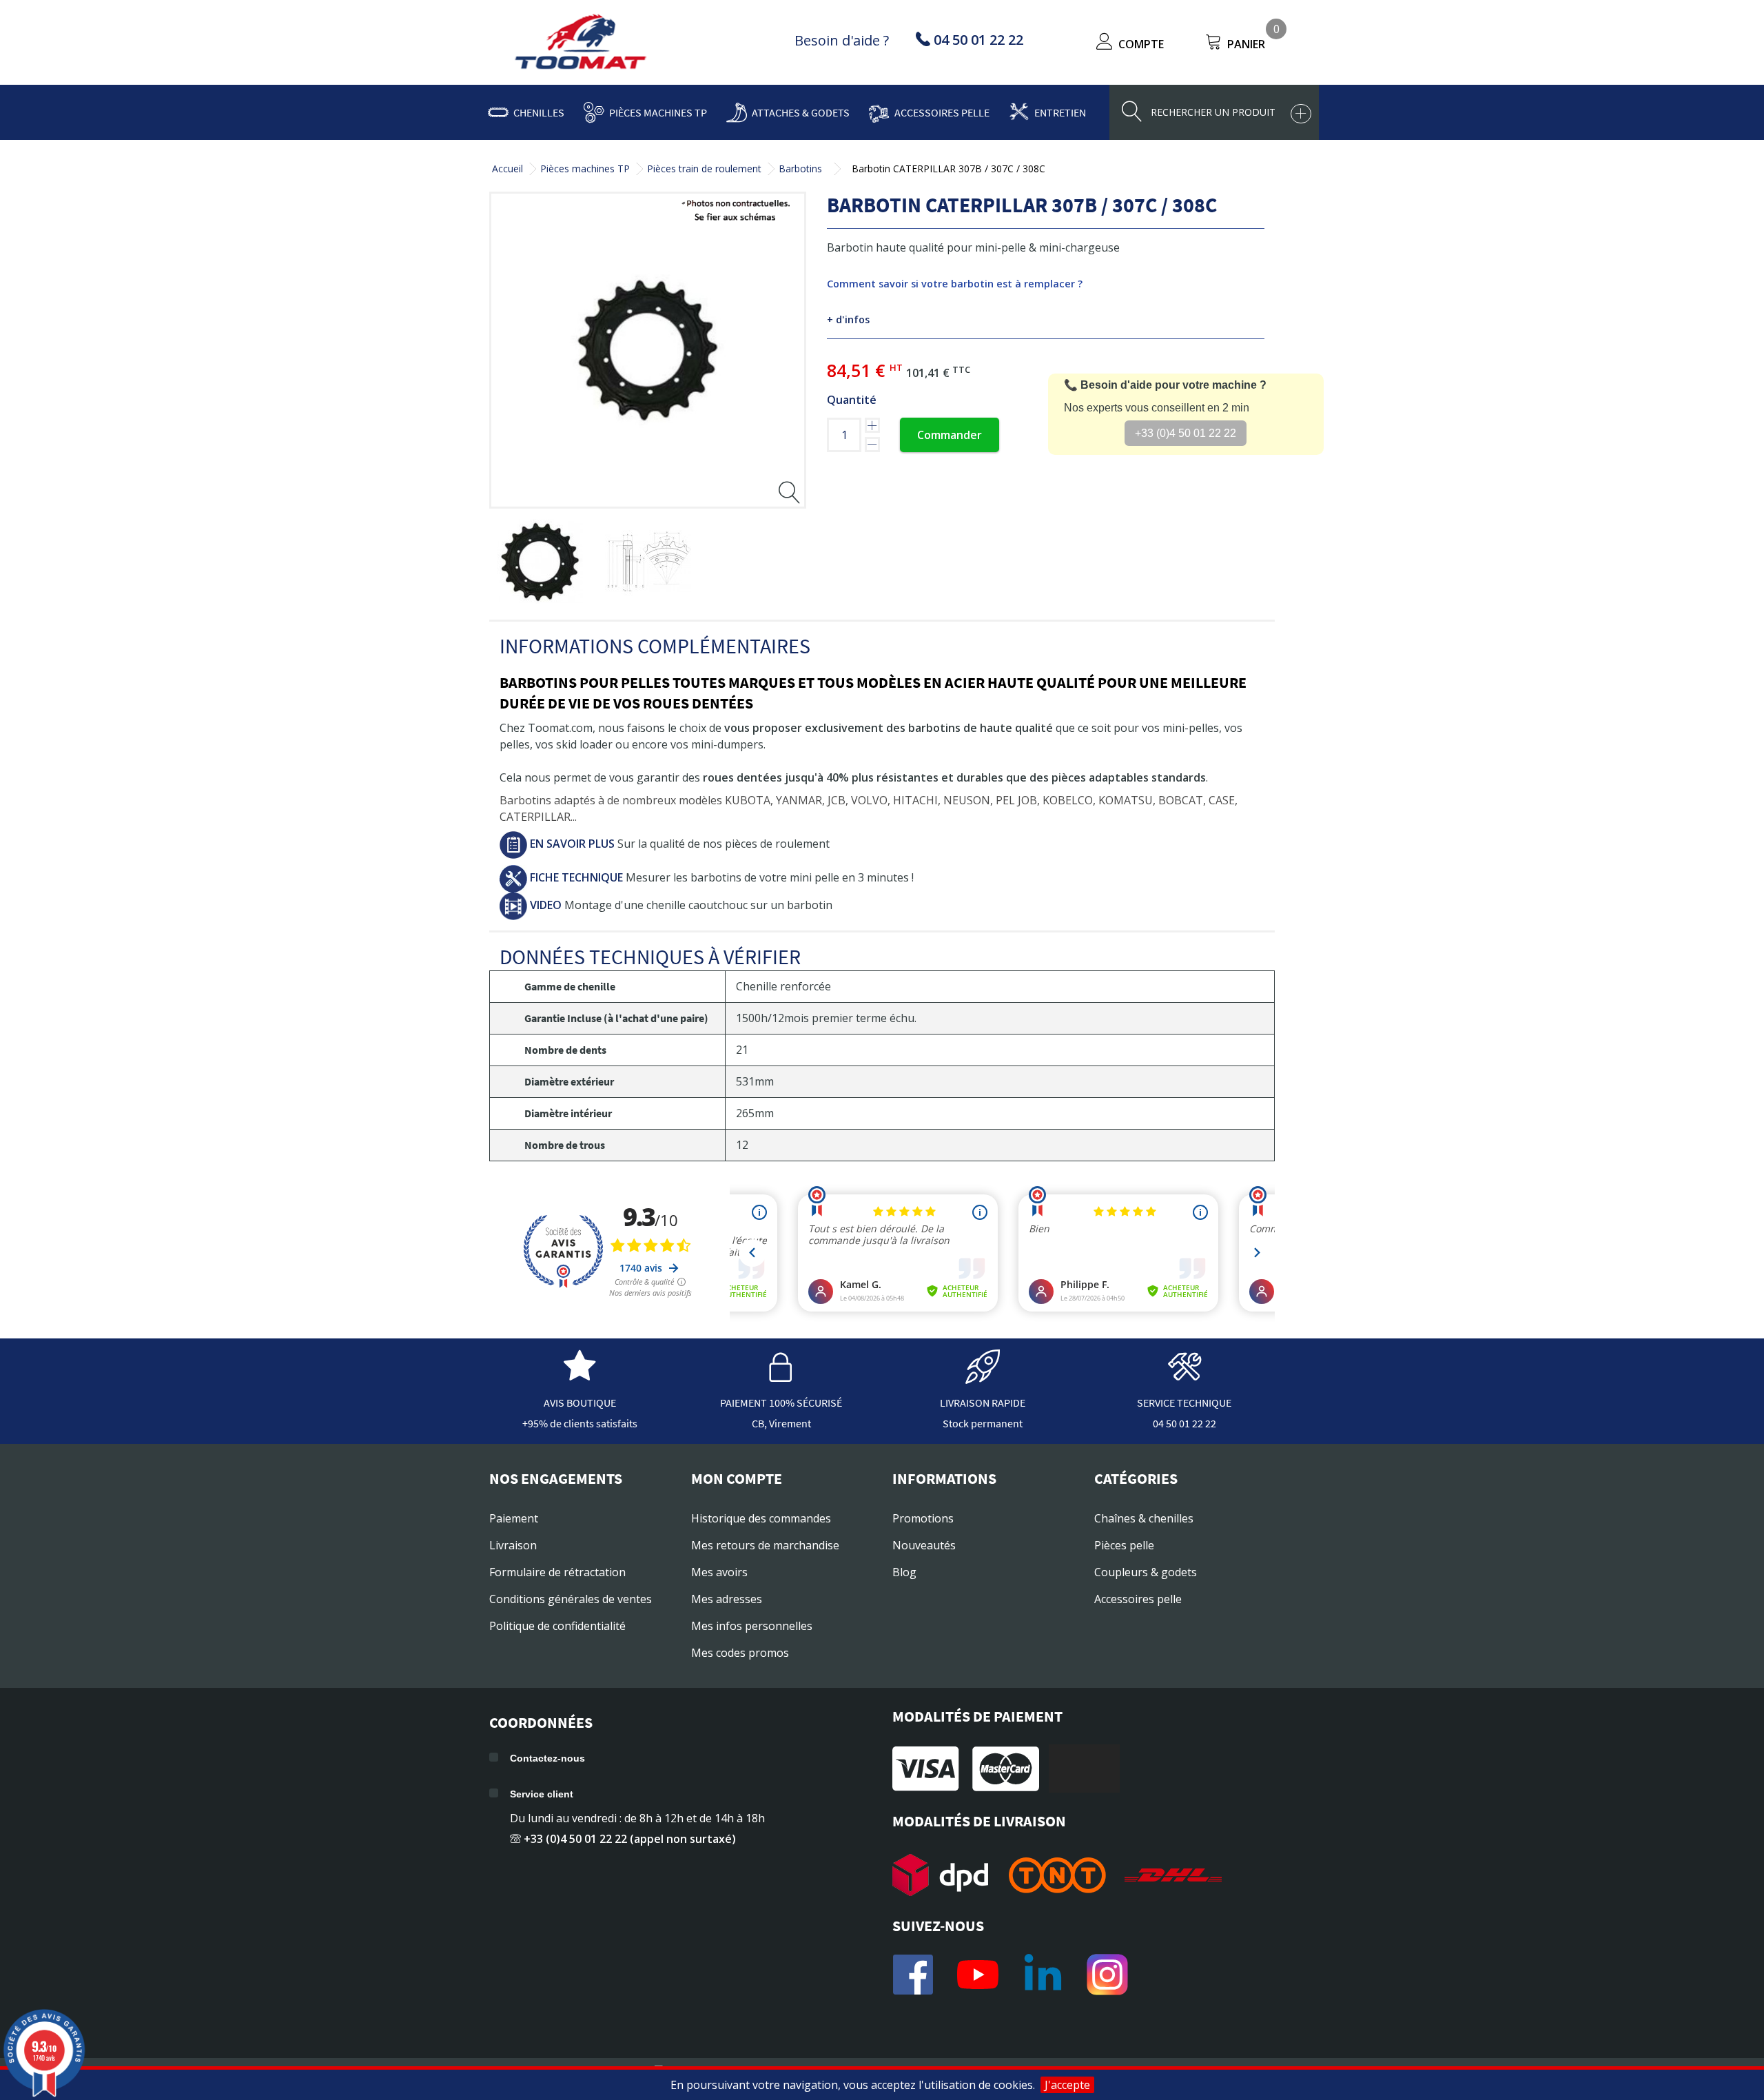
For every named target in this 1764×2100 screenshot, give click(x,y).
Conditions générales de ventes (571, 1599)
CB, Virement (781, 1423)
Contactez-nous (547, 1758)
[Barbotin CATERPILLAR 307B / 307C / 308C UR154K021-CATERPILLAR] (540, 562)
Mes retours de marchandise (765, 1545)
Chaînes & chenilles (1144, 1518)
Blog (904, 1572)
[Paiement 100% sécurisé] (781, 1377)
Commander (950, 435)
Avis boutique (580, 1403)
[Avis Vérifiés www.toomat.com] (580, 1377)
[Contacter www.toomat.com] (1184, 1377)
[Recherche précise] (1301, 114)
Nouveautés (924, 1545)
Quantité (852, 400)
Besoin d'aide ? (842, 40)
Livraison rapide (983, 1403)
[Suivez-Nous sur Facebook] (913, 1975)
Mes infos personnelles (752, 1626)
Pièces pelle (1124, 1545)
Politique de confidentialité (557, 1626)
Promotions (923, 1518)
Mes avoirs (719, 1572)
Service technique (1184, 1403)
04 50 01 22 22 (1184, 1423)
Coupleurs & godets (1146, 1572)
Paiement (514, 1518)
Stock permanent (983, 1423)
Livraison (513, 1545)
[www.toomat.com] (581, 43)
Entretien (1060, 112)
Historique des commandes (761, 1518)
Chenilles (539, 112)
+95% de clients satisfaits (580, 1423)
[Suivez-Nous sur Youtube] (978, 1975)
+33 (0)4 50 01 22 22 (1186, 433)
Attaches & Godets (801, 112)
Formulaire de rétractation (557, 1572)
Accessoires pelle (942, 112)
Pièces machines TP (658, 112)
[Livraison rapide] (983, 1377)
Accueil (507, 169)
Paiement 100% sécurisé (781, 1403)
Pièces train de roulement (704, 169)
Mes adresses (727, 1599)
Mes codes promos (740, 1653)
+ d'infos (848, 319)
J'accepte (1067, 2085)
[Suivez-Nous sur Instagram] (1107, 1975)
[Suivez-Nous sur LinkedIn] (1043, 1975)
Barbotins (800, 169)
